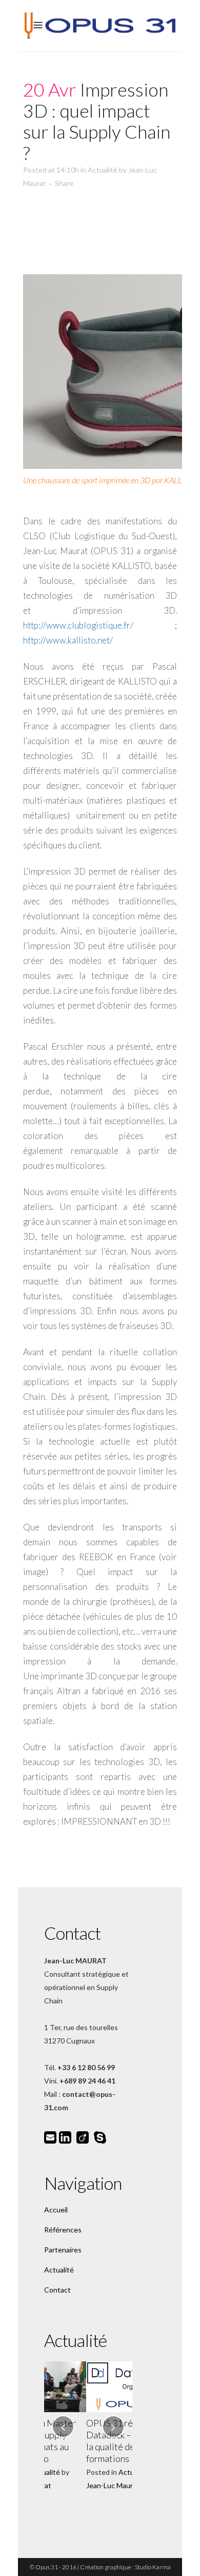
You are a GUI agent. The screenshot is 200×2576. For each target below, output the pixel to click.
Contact (57, 2290)
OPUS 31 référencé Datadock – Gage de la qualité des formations (84, 2441)
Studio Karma (153, 2567)
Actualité (103, 170)
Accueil (56, 2210)
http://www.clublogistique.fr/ (78, 625)
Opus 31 (47, 2567)
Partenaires (63, 2250)
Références (63, 2230)
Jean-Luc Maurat (71, 2485)
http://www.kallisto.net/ (68, 640)
